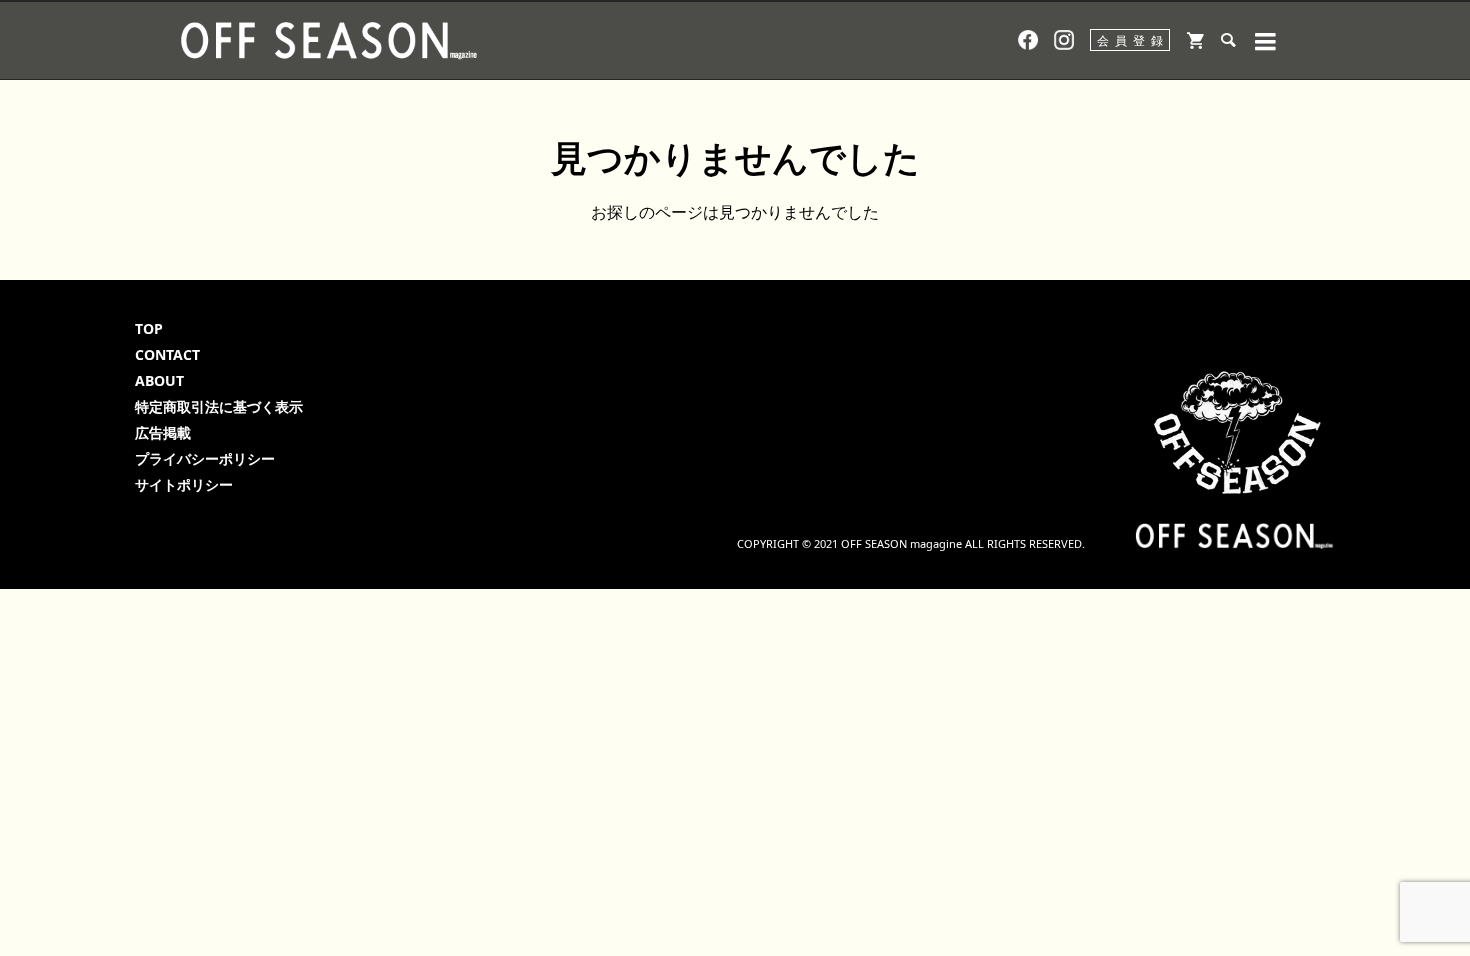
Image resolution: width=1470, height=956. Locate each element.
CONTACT (167, 354)
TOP (149, 328)
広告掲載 (163, 432)
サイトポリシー (184, 484)
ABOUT (159, 380)
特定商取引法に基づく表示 (219, 406)
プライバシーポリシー (205, 458)
